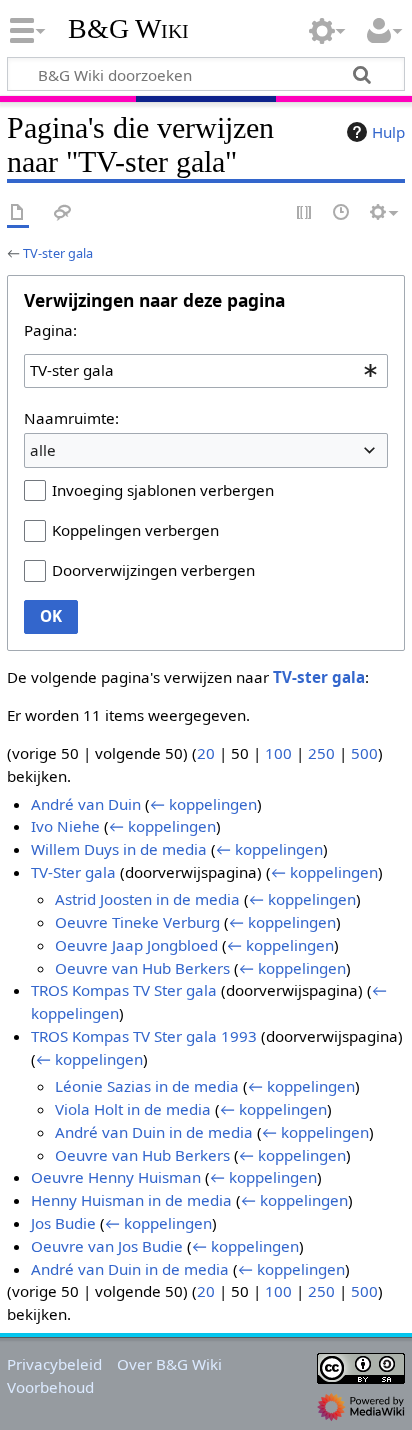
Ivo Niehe (65, 826)
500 (364, 753)
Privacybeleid (54, 1364)
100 (278, 753)
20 (206, 753)
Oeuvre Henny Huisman (116, 1177)
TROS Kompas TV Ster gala (124, 990)
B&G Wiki (128, 29)
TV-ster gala (58, 253)
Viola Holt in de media (133, 1109)
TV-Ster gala (73, 872)
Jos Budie (63, 1223)
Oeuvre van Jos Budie (107, 1246)
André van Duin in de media (154, 1132)
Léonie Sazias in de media (147, 1086)
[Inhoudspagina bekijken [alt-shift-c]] (18, 213)
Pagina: (50, 330)
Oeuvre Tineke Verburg (137, 922)
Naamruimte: (71, 418)
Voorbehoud (50, 1387)
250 (321, 753)
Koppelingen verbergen (135, 530)
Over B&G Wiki (169, 1364)
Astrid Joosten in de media (147, 899)
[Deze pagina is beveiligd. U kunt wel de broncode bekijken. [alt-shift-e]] (305, 213)
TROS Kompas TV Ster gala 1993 (144, 1036)
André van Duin (86, 804)
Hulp (388, 132)
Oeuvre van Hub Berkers (142, 968)
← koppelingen (203, 804)
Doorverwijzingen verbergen (153, 570)
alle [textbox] (43, 450)
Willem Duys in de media (119, 849)
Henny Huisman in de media (131, 1200)
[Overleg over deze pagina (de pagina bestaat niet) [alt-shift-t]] (63, 213)
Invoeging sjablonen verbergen (163, 490)
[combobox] (206, 371)
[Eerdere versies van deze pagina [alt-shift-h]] (342, 213)
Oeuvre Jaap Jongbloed (136, 945)
